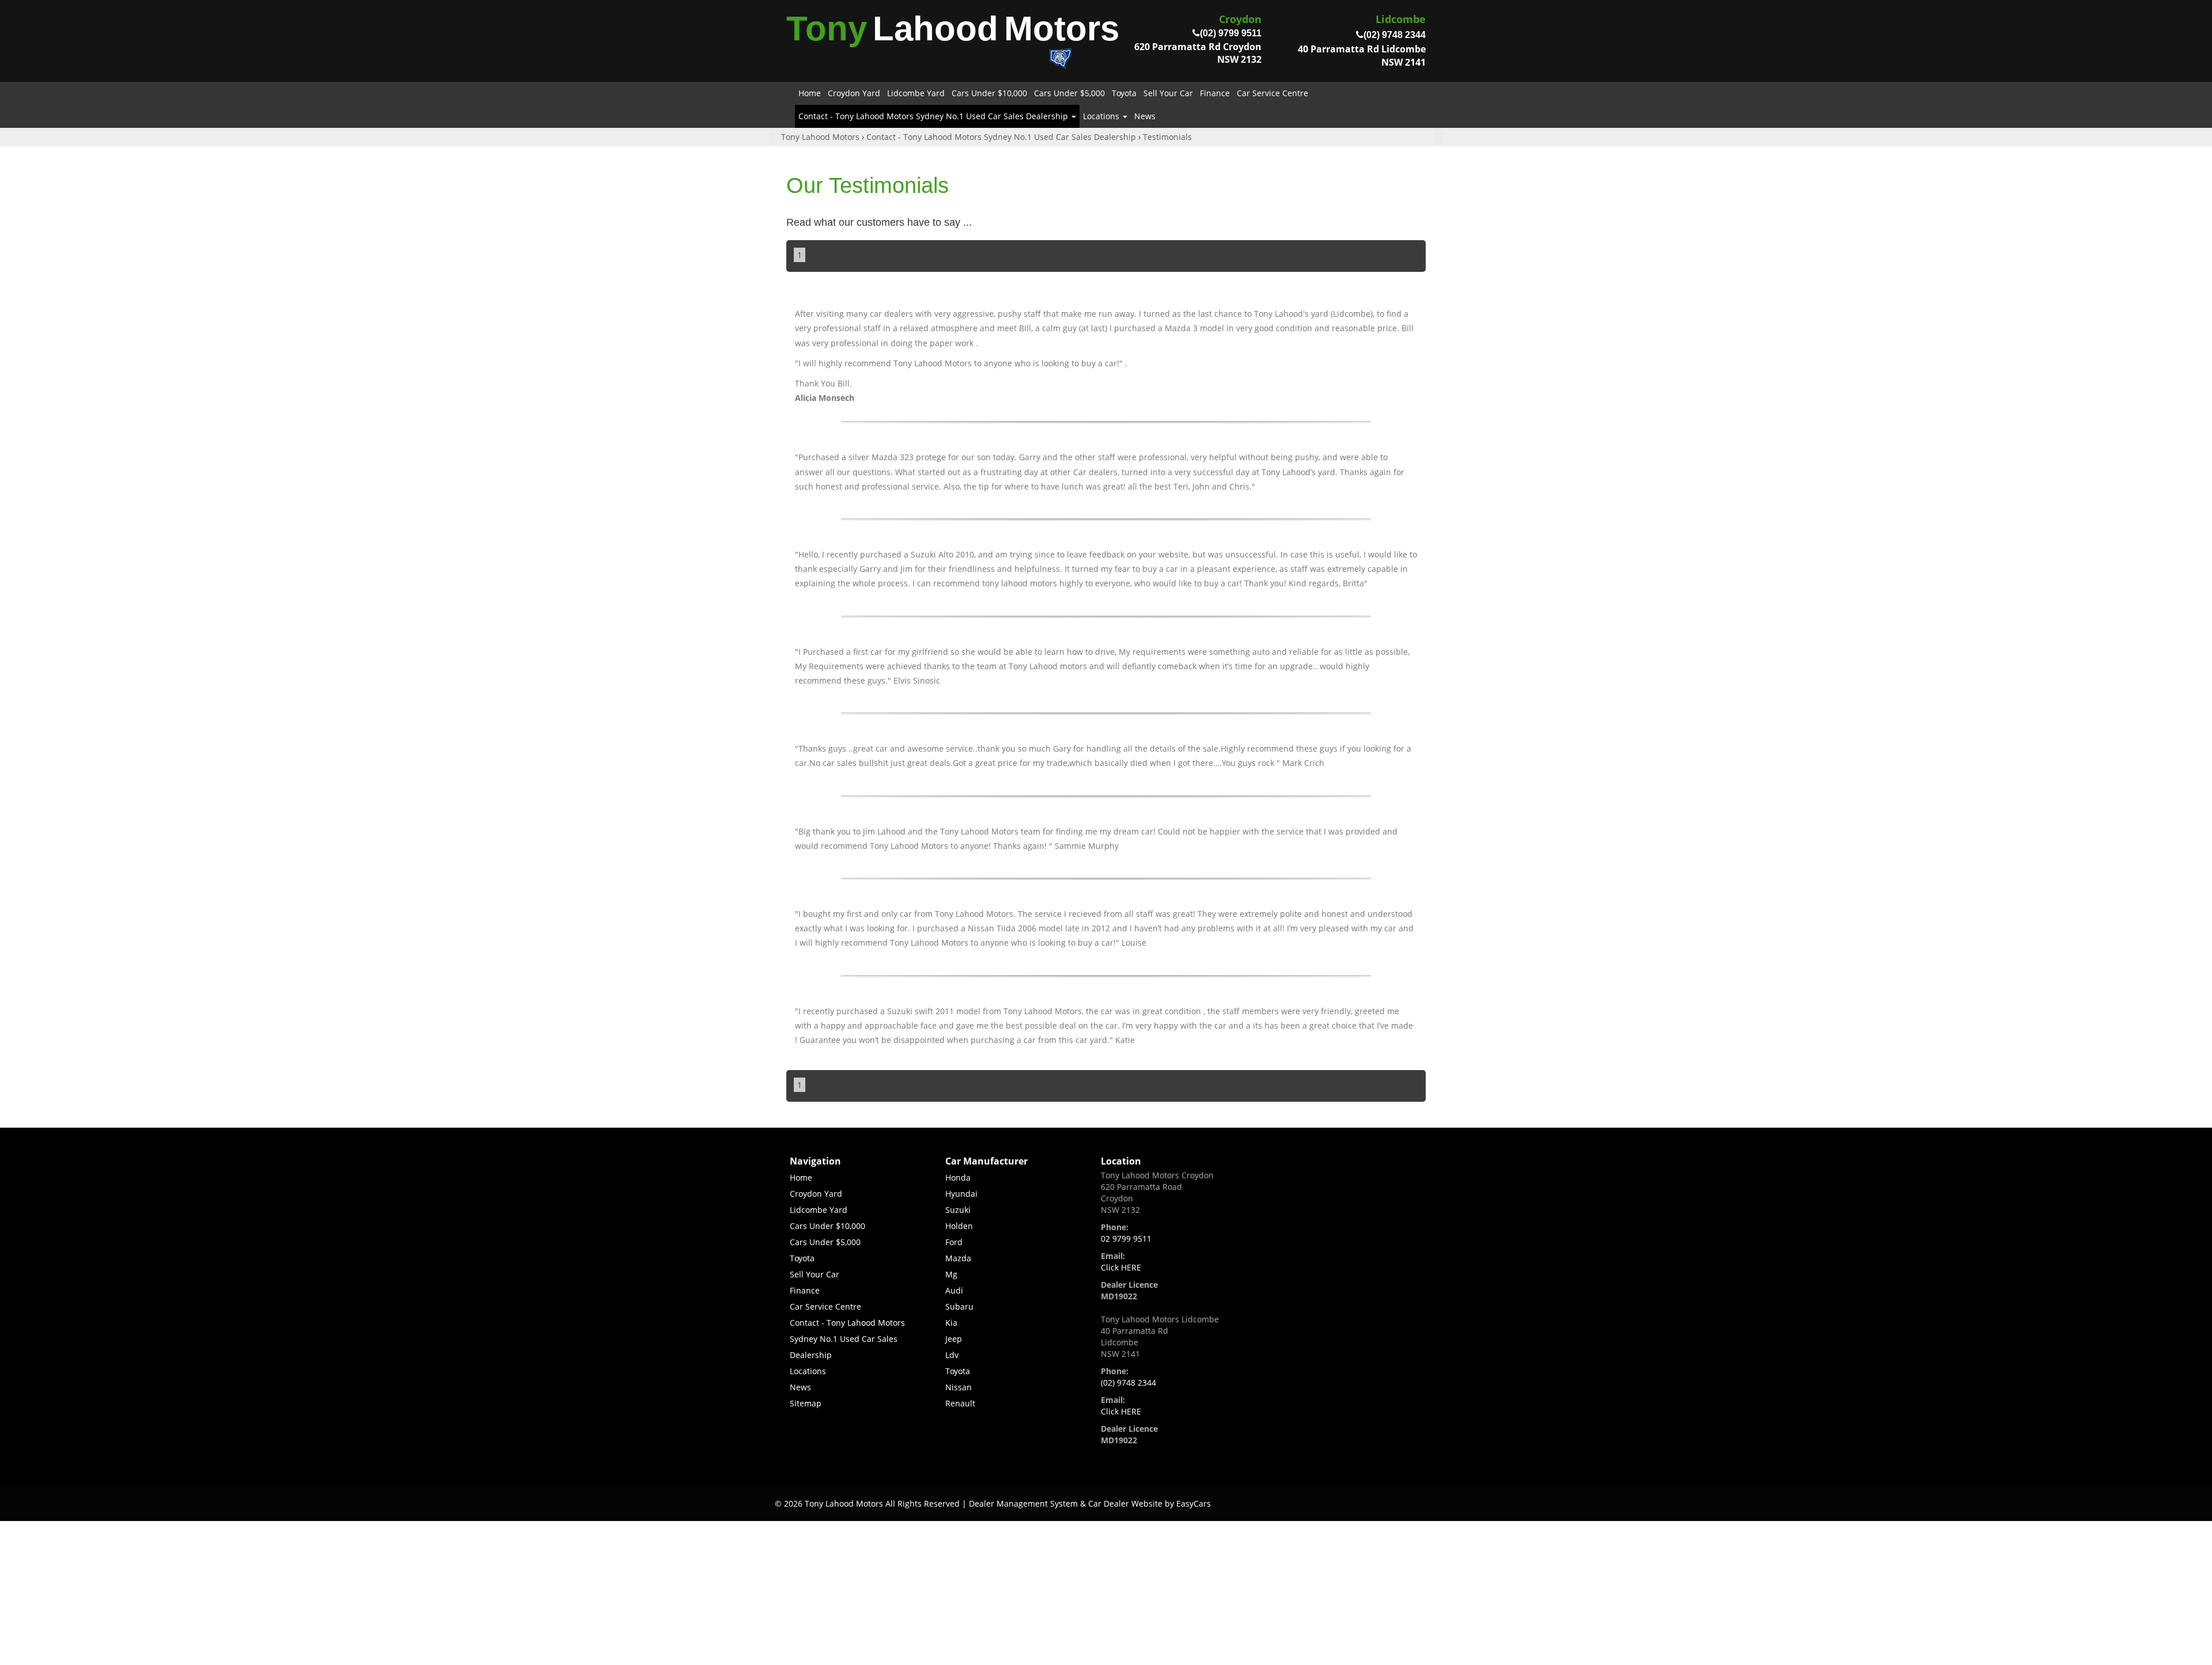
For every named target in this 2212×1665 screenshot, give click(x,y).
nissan (959, 1387)
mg (951, 1274)
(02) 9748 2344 (1128, 1383)
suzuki (958, 1210)
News (1145, 116)
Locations (1102, 116)
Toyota (1124, 93)
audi (954, 1290)
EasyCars (1194, 1503)
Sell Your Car (1168, 93)
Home (810, 93)
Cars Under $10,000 (989, 93)
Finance (1215, 93)
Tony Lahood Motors (820, 137)
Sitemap (806, 1403)
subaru (959, 1306)
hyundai (961, 1194)
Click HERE (1121, 1267)
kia (951, 1323)
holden (959, 1226)
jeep (954, 1339)
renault (960, 1403)
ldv (952, 1355)
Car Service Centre (1272, 93)
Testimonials (1167, 137)
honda (958, 1177)
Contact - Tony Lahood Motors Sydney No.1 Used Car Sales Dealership (934, 116)
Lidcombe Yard (916, 93)
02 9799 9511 (1126, 1239)
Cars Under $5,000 (1069, 93)
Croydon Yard (854, 93)
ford (954, 1242)
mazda (958, 1258)
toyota (958, 1371)
